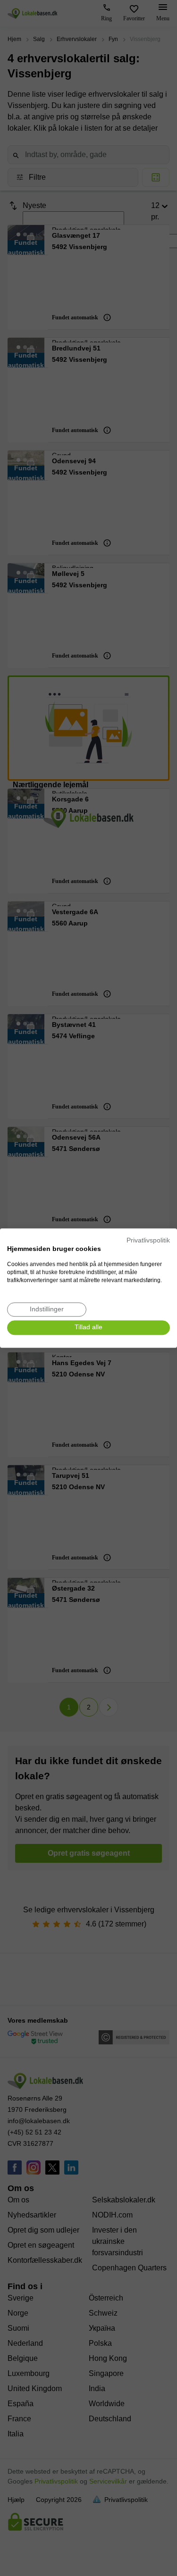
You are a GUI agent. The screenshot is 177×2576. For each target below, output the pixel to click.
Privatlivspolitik (148, 1240)
